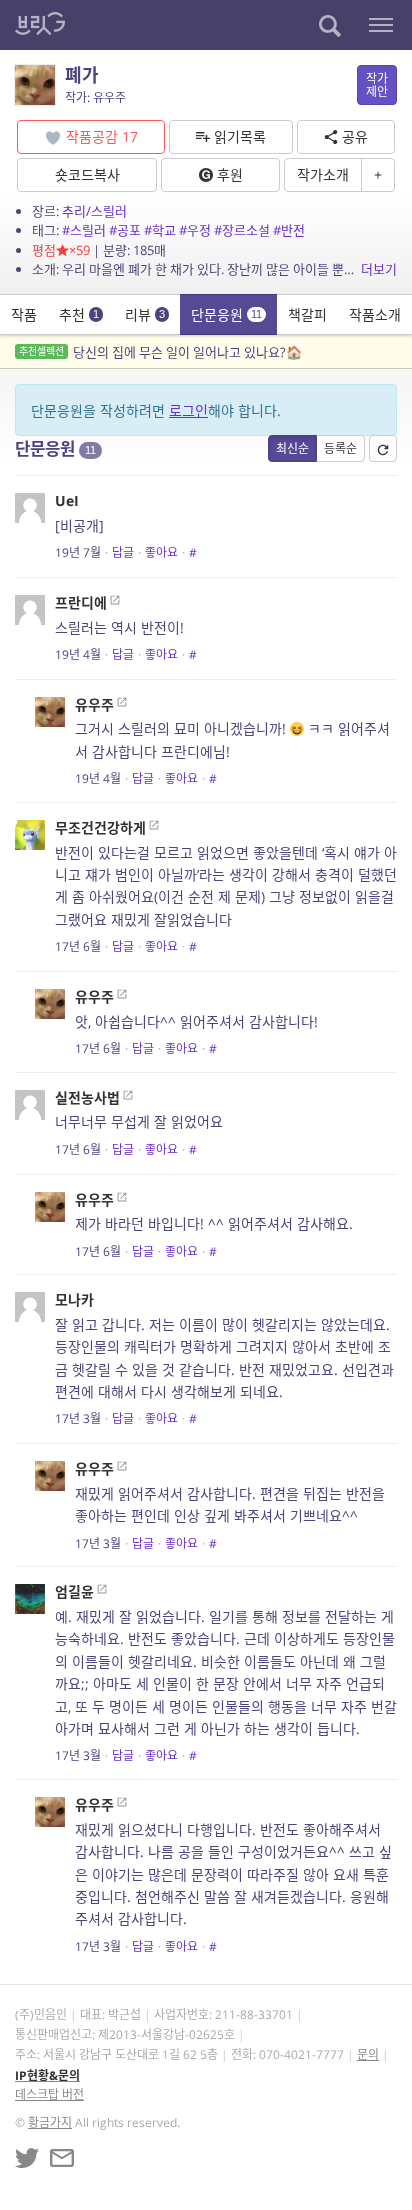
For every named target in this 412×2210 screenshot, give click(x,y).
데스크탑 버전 (49, 2094)
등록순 (340, 448)
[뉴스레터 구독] (62, 2158)
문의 (368, 2054)
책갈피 (307, 314)
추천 (79, 314)
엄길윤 (74, 1591)
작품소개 (375, 314)
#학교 (160, 230)
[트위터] (27, 2158)
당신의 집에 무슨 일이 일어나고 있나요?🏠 (160, 352)
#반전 (289, 230)
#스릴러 (84, 230)
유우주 (94, 704)
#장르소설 (242, 230)
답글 (123, 552)
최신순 (292, 448)
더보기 (379, 269)
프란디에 (81, 602)
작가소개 (323, 174)
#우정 (195, 230)
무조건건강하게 (100, 827)
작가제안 (377, 85)
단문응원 (226, 314)
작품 (24, 314)
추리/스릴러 (94, 211)
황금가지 (50, 2122)
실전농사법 (87, 1097)
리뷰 (145, 314)
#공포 (125, 230)
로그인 (188, 410)
